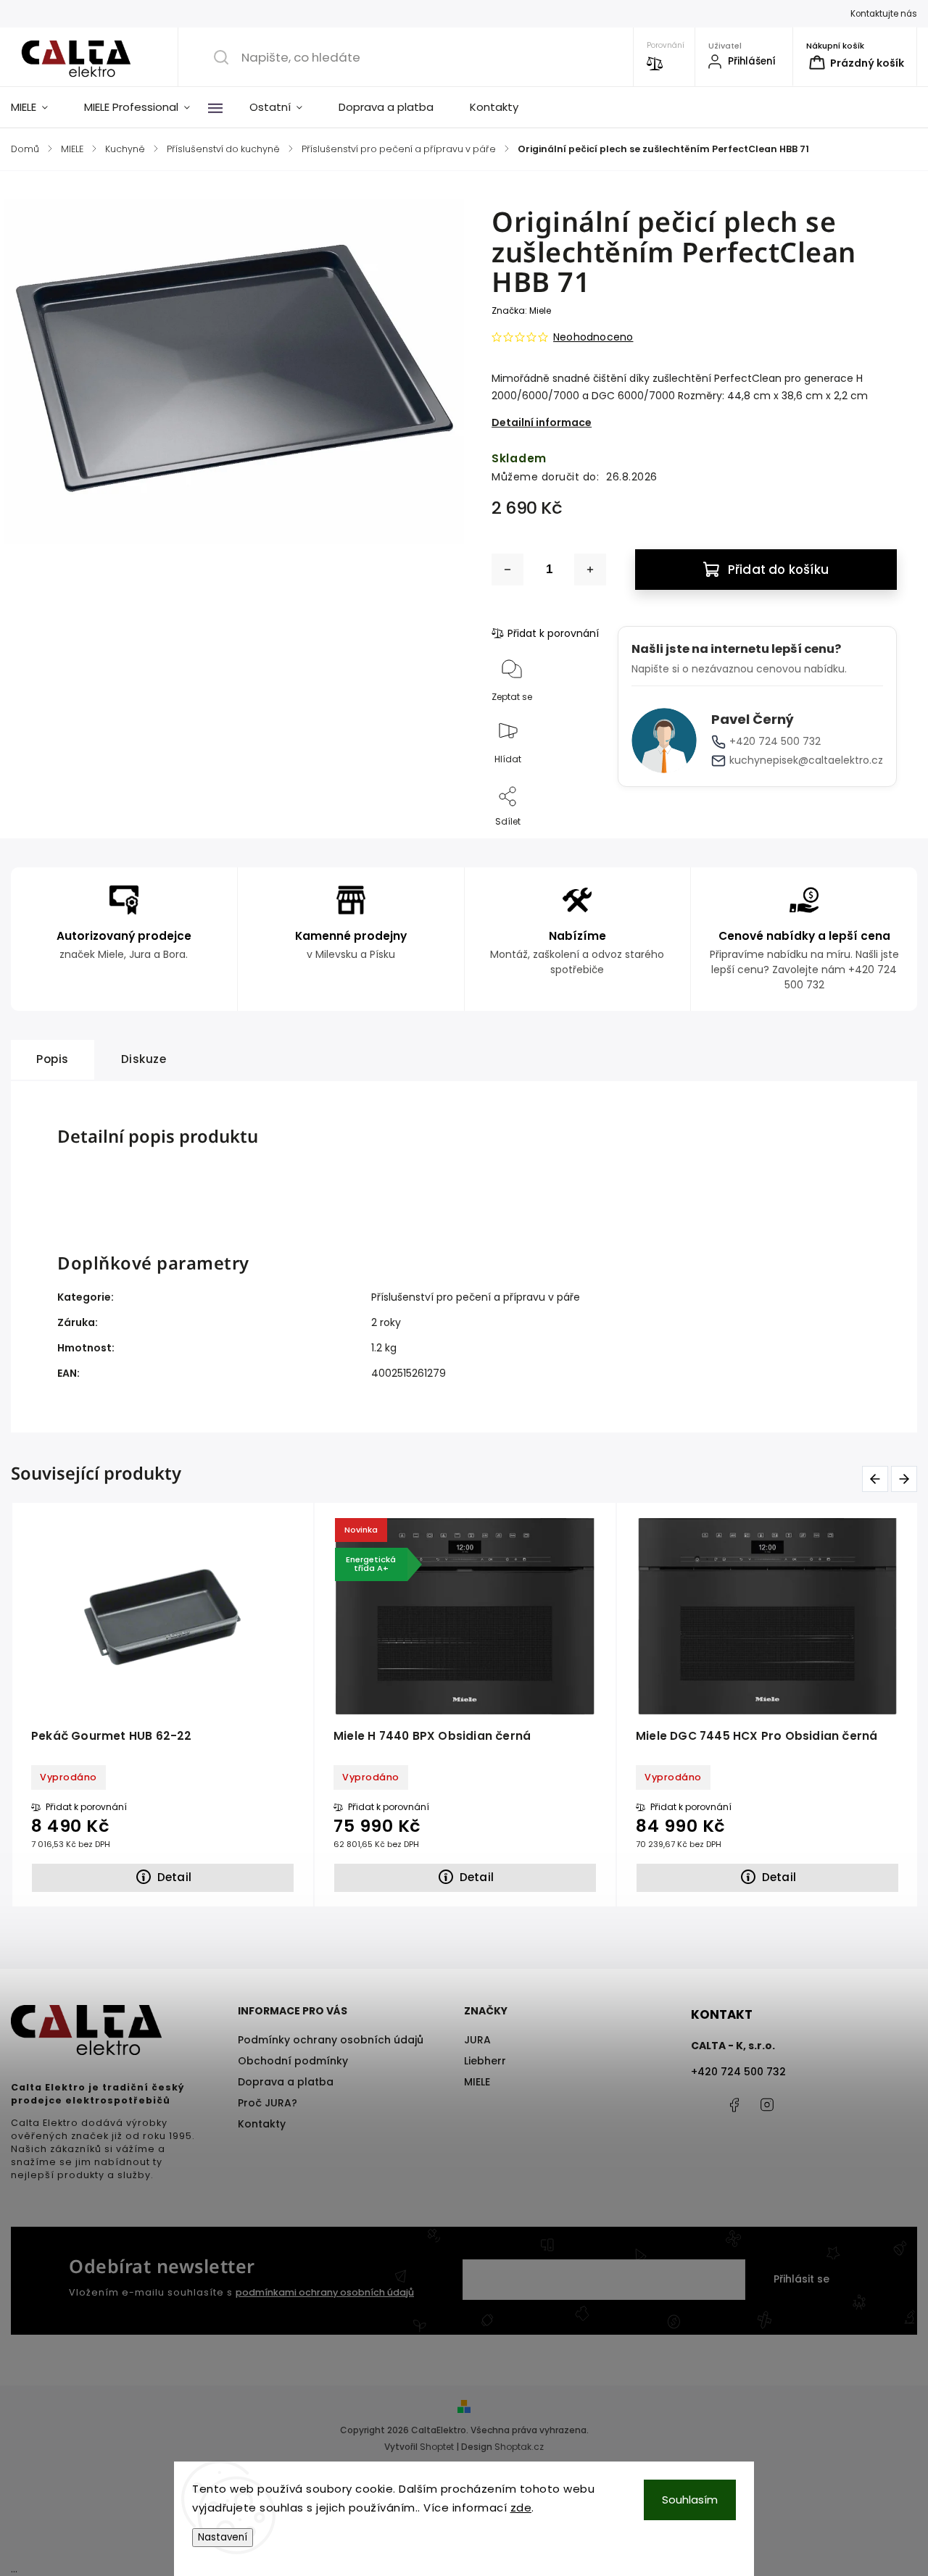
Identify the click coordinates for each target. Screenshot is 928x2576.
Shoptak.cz (519, 2447)
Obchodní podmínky (293, 2061)
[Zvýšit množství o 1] (590, 570)
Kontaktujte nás (884, 14)
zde (521, 2508)
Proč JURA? (268, 2103)
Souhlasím (690, 2500)
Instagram (767, 2105)
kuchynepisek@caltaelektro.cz (806, 760)
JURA (477, 2040)
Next (904, 1479)
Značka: (521, 310)
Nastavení (223, 2537)
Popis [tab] (53, 1059)
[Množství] (549, 570)
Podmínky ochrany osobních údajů (331, 2040)
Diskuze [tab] (144, 1059)
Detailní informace (542, 422)
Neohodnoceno (593, 337)
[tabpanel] (465, 1704)
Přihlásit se (801, 2279)
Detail (174, 1877)
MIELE (477, 2082)
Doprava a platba (286, 2082)
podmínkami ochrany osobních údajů (325, 2292)
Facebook (734, 2105)
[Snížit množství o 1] (507, 570)
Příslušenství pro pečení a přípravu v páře (476, 1297)
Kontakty (262, 2124)
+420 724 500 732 (775, 741)
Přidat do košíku (778, 570)
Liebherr (485, 2061)
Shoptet (437, 2447)
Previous (875, 1479)
